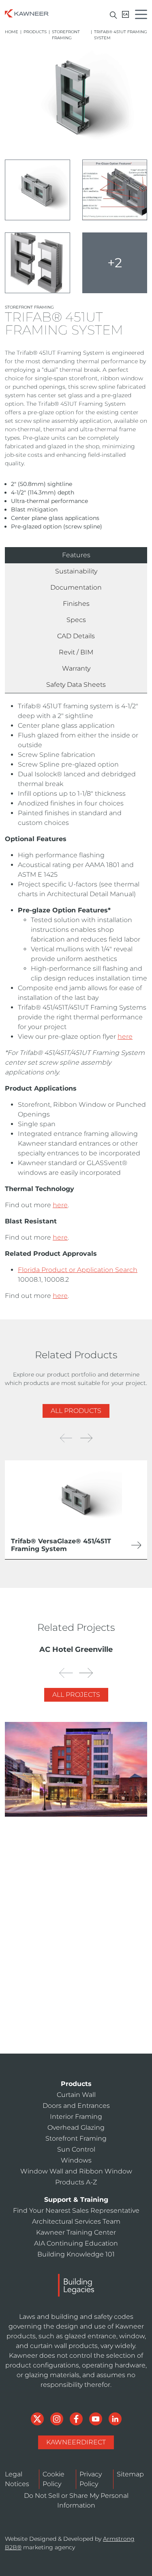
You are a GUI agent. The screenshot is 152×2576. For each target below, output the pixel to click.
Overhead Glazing (76, 2127)
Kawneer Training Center (63, 2030)
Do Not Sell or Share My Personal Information (76, 2500)
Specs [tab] (76, 620)
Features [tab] (76, 555)
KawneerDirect (76, 2442)
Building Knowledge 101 (76, 2254)
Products (35, 32)
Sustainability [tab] (76, 571)
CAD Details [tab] (76, 636)
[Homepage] (27, 13)
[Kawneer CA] (125, 14)
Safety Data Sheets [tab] (76, 685)
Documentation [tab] (76, 587)
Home (12, 32)
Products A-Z (76, 2182)
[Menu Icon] (143, 16)
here (125, 1037)
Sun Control (76, 2149)
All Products (76, 1411)
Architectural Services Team (67, 2011)
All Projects (76, 1695)
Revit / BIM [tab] (76, 652)
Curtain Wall (76, 2095)
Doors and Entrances (76, 2106)
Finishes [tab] (76, 604)
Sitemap (130, 2474)
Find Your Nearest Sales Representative (76, 2211)
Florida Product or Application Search (78, 1270)
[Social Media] (38, 2418)
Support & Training (76, 2200)
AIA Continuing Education (64, 2048)
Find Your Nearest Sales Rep (67, 1993)
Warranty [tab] (76, 668)
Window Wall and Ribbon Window (76, 2171)
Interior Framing (76, 2117)
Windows (76, 2160)
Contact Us (80, 1957)
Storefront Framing (66, 35)
